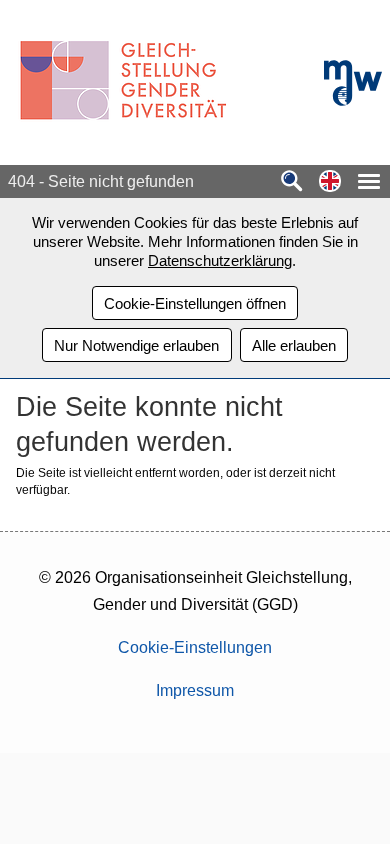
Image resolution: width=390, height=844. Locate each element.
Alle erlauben (294, 345)
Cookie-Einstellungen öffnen (195, 303)
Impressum (195, 690)
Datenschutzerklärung (220, 260)
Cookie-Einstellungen (195, 647)
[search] (292, 182)
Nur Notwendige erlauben (136, 345)
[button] (330, 182)
